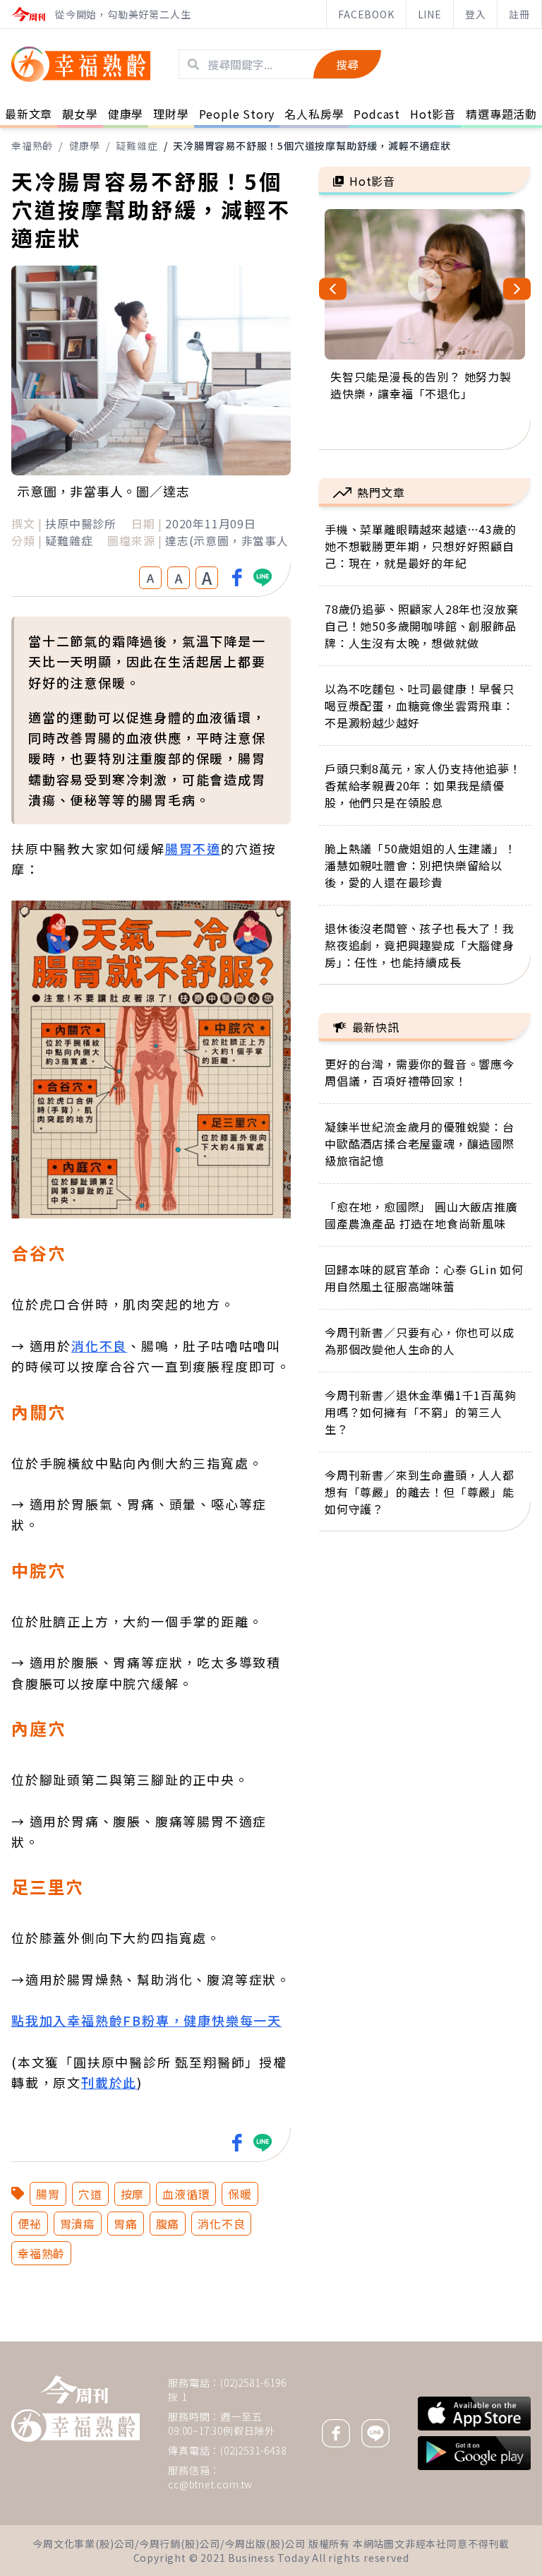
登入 (476, 14)
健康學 (85, 146)
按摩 (133, 2194)
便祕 (30, 2224)
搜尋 (347, 64)
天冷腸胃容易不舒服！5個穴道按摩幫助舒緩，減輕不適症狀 (312, 146)
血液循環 (186, 2194)
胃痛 (126, 2224)
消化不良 (99, 1346)
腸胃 (48, 2194)
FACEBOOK (366, 14)
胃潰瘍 (78, 2224)
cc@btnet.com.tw (210, 2484)
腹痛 (168, 2224)
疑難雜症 (137, 146)
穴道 (90, 2194)
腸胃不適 (193, 848)
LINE (430, 14)
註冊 (519, 14)
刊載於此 (109, 2082)
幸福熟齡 (32, 146)
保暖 (240, 2194)
